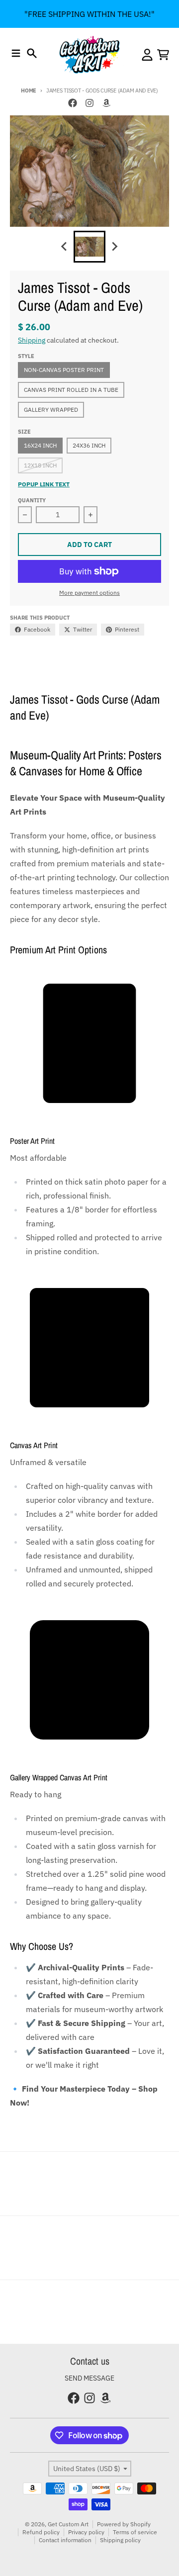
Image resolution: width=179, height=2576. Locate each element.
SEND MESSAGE (89, 2378)
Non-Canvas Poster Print (64, 370)
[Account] (147, 55)
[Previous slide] (65, 247)
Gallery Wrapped (51, 410)
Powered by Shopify (124, 2524)
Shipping (32, 340)
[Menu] (16, 53)
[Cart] (163, 55)
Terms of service (135, 2532)
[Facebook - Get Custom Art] (73, 103)
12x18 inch (40, 465)
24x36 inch (89, 445)
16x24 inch (40, 445)
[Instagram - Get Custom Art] (89, 103)
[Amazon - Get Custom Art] (106, 103)
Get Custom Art (68, 2524)
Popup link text (44, 484)
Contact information (65, 2540)
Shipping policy (120, 2540)
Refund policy (41, 2532)
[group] (89, 247)
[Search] (32, 53)
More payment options (89, 593)
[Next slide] (114, 247)
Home (29, 91)
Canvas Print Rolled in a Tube (71, 390)
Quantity (32, 500)
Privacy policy (86, 2532)
